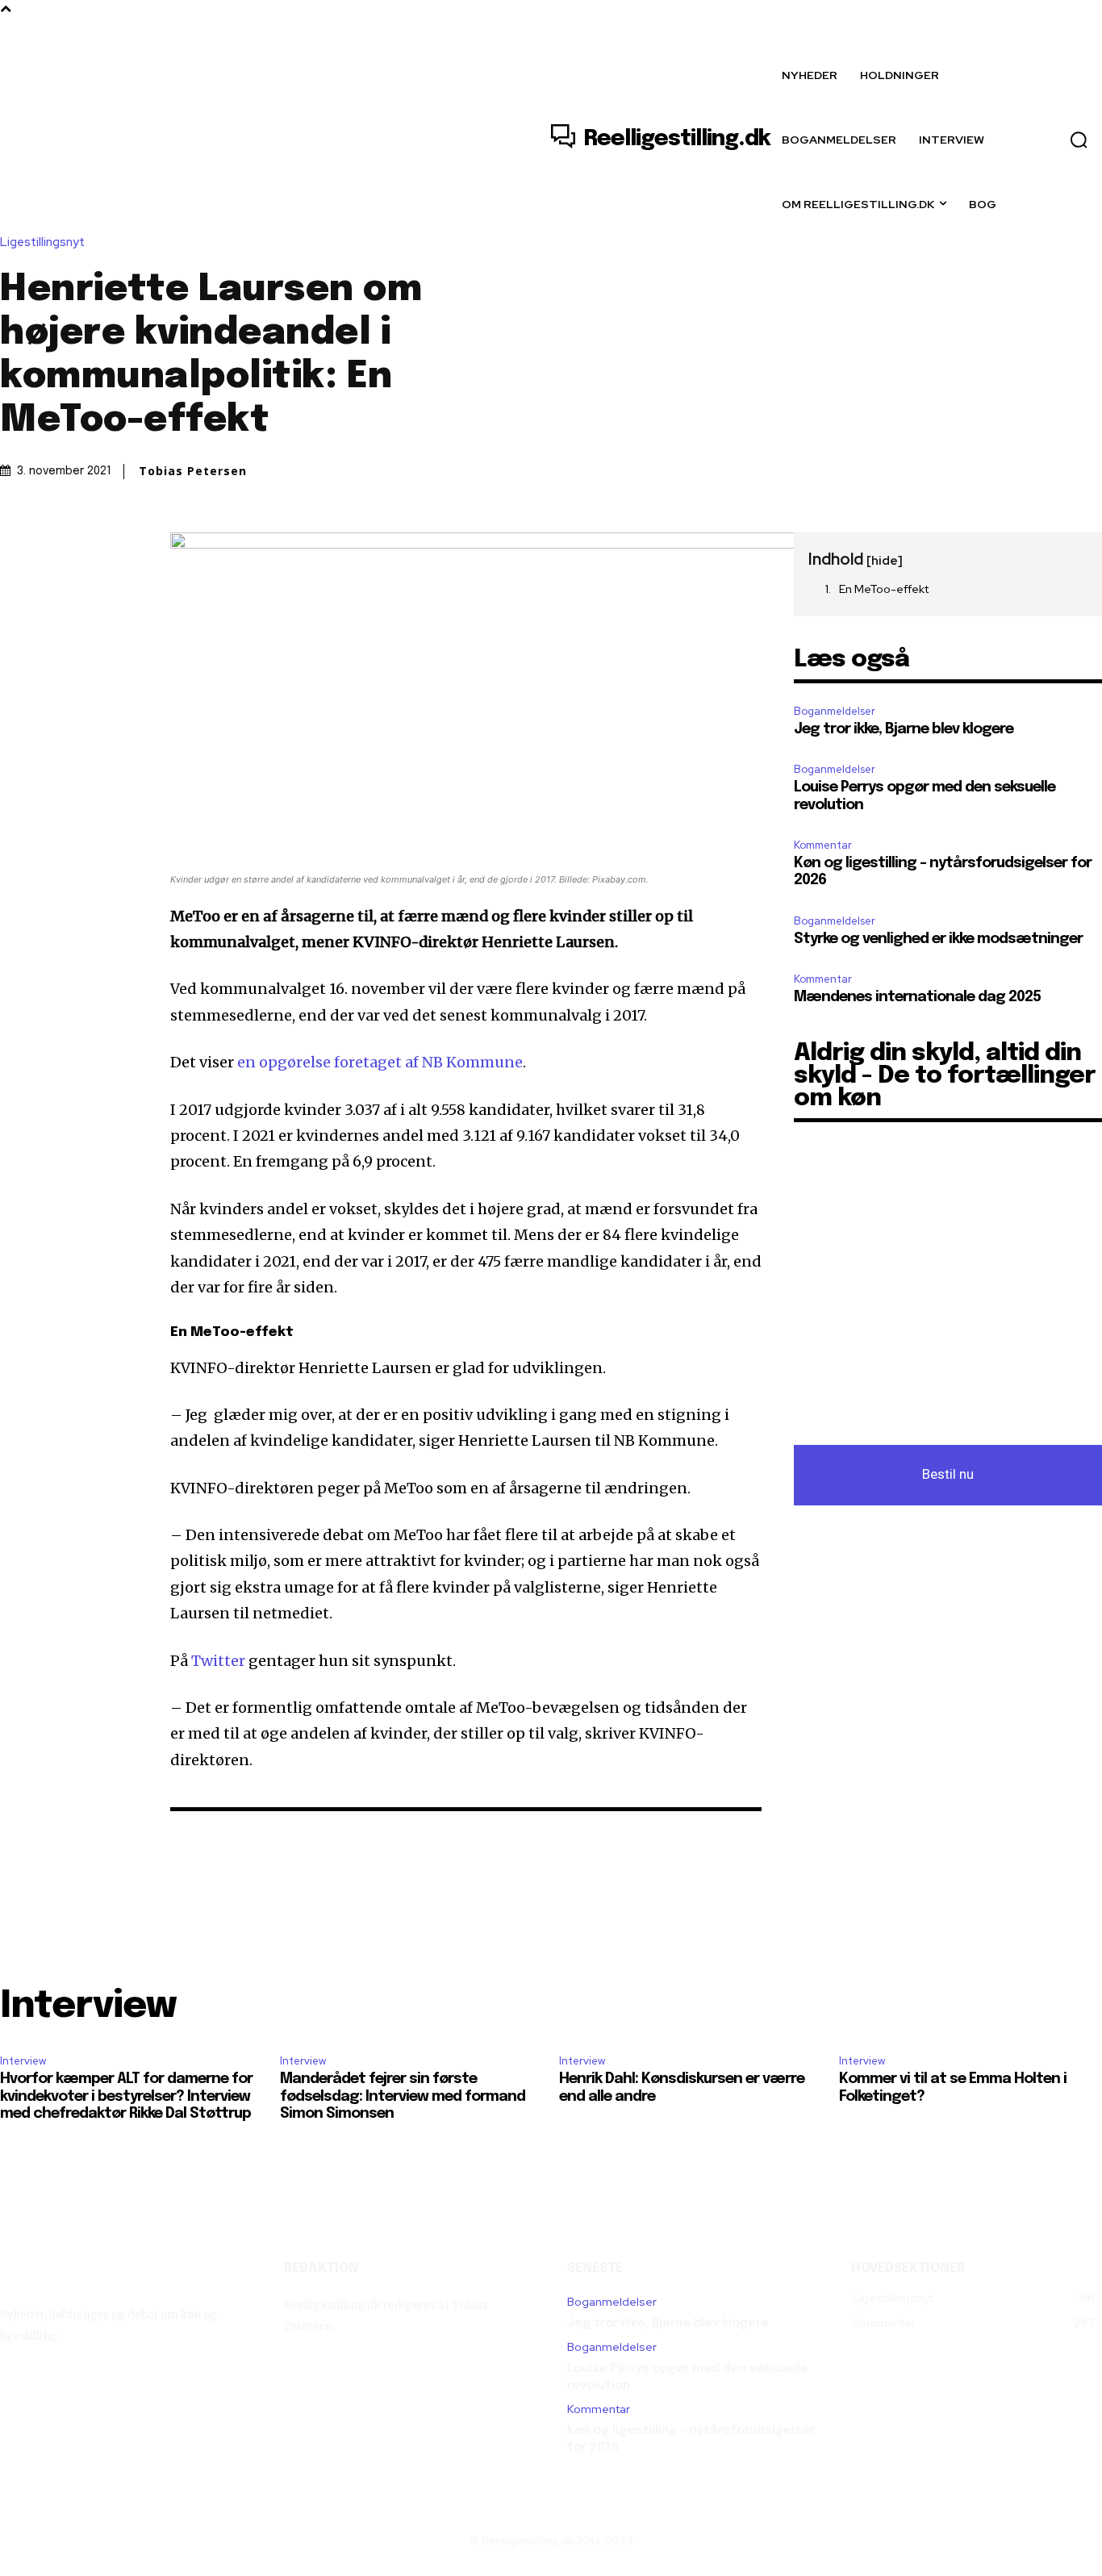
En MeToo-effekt (884, 589)
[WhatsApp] (127, 549)
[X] (53, 549)
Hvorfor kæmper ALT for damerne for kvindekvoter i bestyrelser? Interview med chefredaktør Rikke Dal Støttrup (126, 2096)
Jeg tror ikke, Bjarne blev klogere (904, 729)
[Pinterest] (90, 549)
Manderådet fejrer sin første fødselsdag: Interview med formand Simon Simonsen (403, 2096)
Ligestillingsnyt (42, 242)
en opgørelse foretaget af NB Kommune (380, 1062)
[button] (1079, 140)
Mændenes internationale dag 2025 (917, 997)
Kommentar (823, 845)
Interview (23, 2061)
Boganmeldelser (835, 711)
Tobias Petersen (193, 471)
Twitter (218, 1661)
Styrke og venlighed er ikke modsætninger (938, 939)
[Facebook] (16, 549)
